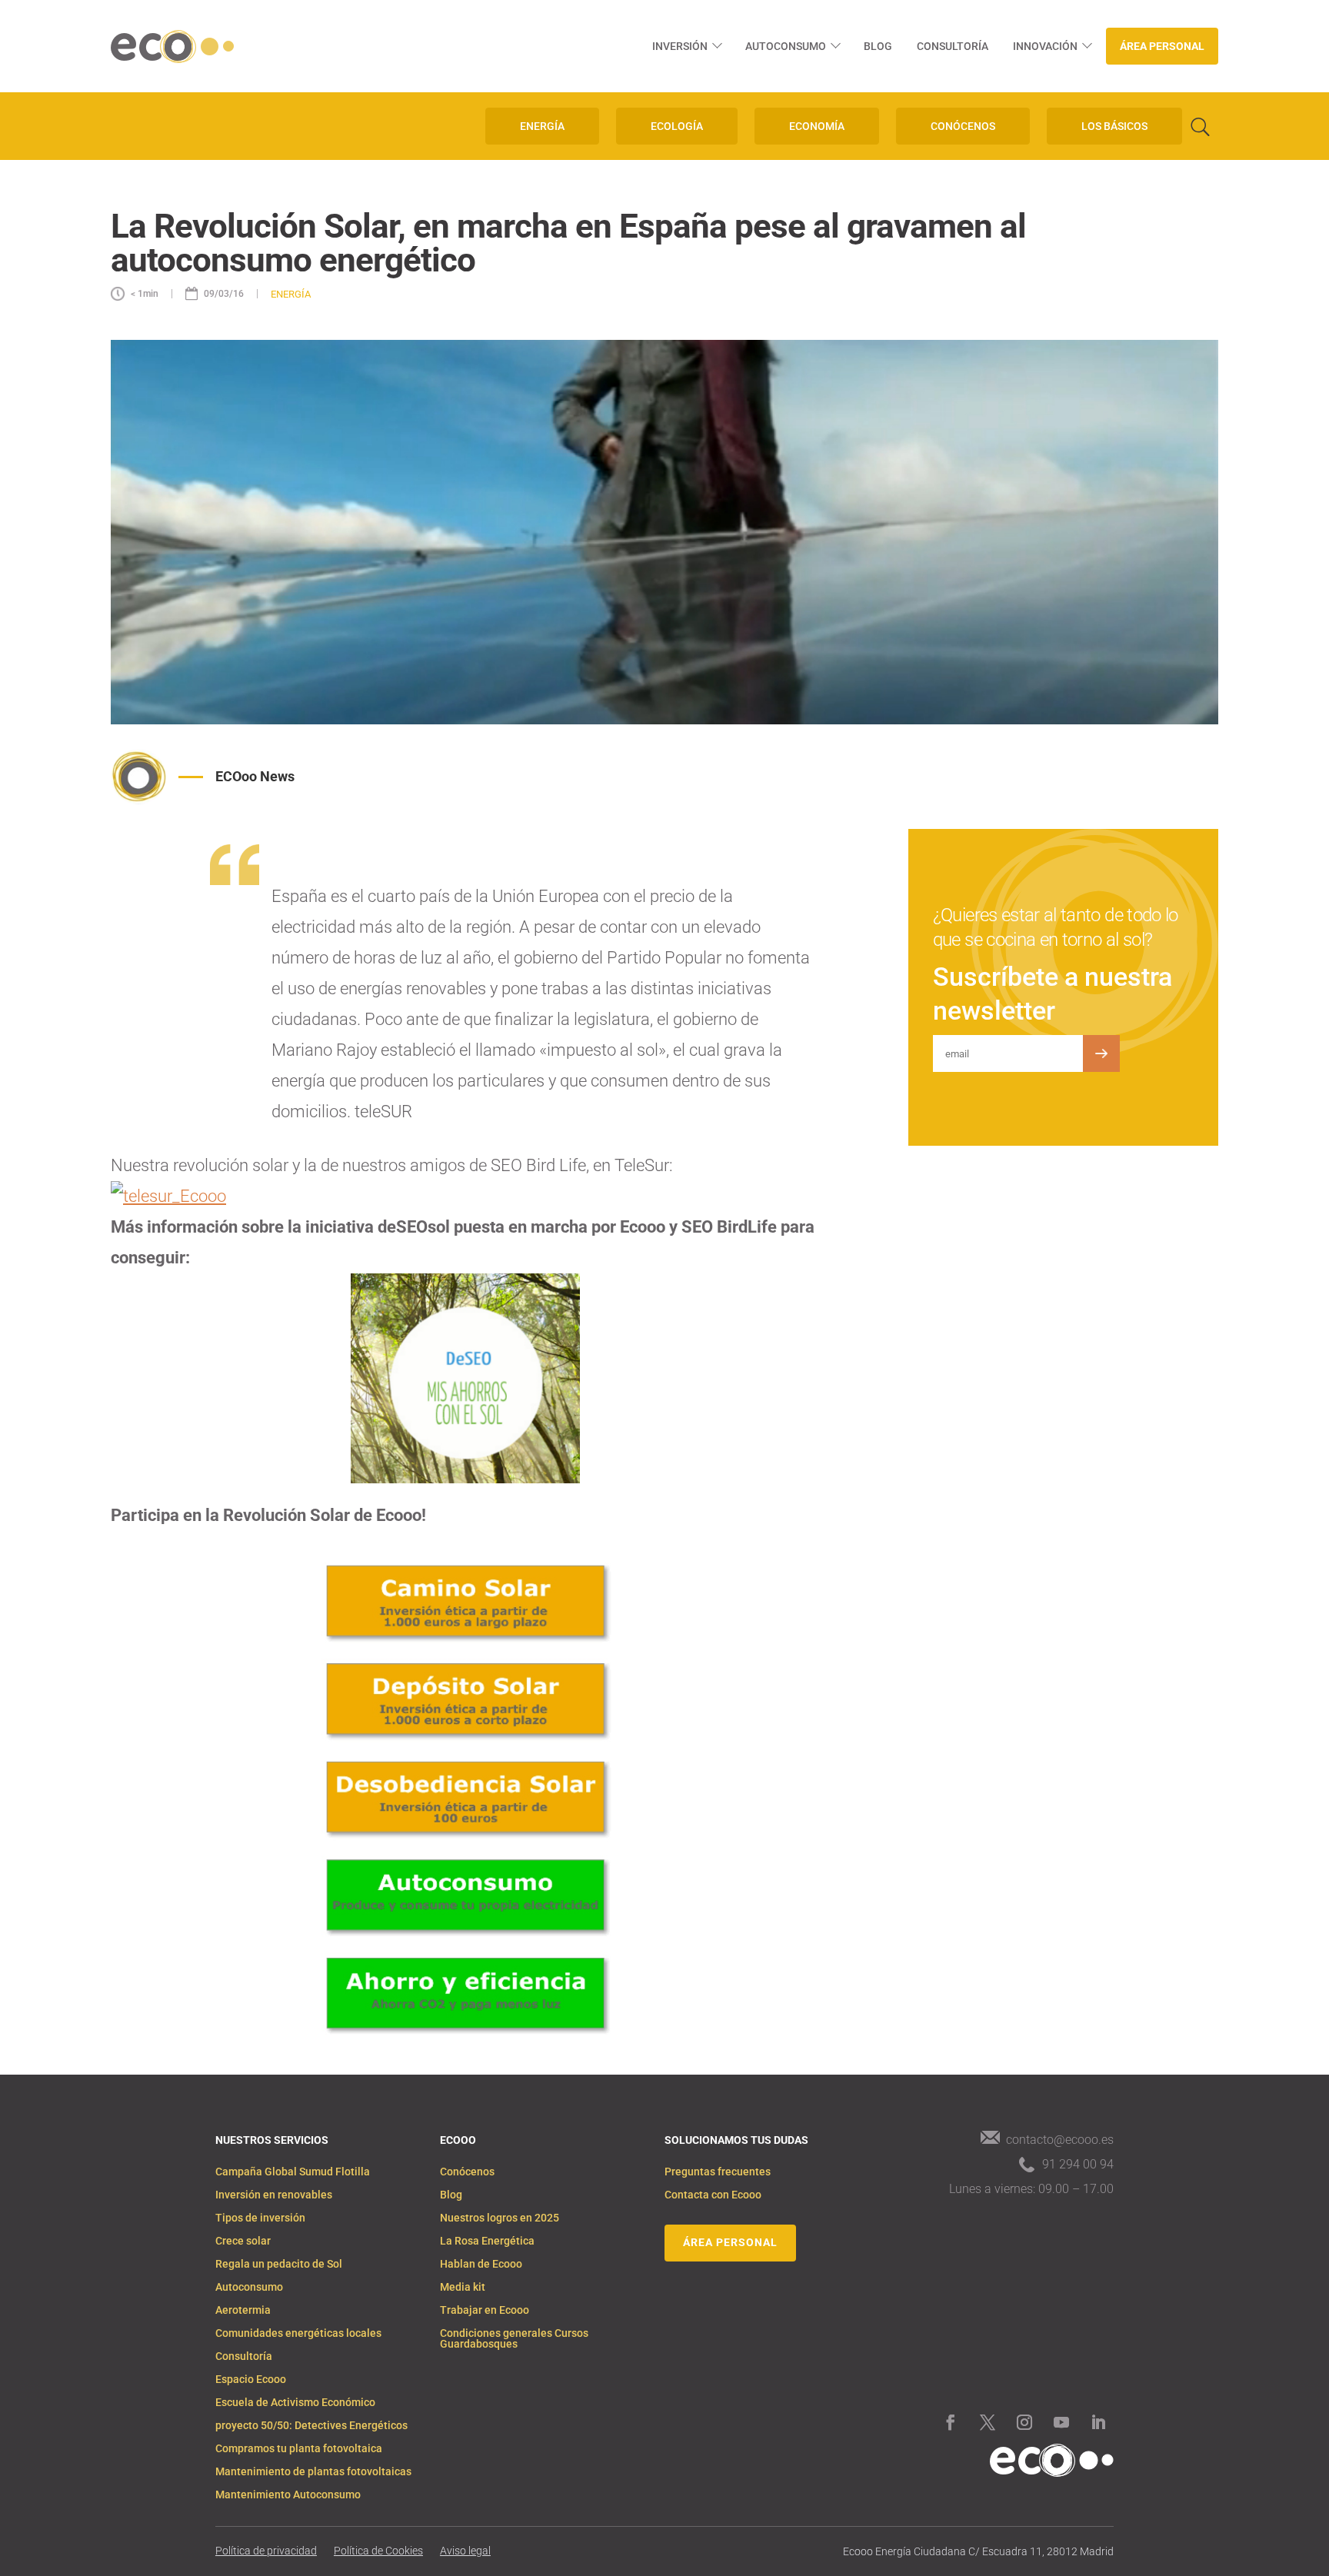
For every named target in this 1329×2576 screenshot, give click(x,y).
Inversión (680, 46)
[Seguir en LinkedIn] (1098, 2422)
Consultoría (953, 46)
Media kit (463, 2287)
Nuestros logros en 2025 (500, 2218)
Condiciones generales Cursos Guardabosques (514, 2339)
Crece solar (243, 2241)
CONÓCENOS (963, 126)
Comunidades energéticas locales (298, 2333)
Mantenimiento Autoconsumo (288, 2495)
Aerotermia (243, 2310)
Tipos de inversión (260, 2218)
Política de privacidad (266, 2551)
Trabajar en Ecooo (485, 2310)
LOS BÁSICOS (1114, 126)
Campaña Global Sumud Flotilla (293, 2172)
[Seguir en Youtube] (1061, 2422)
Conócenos (467, 2172)
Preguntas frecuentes (718, 2172)
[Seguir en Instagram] (1024, 2422)
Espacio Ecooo (251, 2380)
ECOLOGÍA (677, 126)
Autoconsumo (786, 46)
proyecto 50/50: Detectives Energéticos (311, 2426)
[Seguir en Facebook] (951, 2422)
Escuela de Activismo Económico (295, 2403)
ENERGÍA (542, 126)
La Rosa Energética (487, 2241)
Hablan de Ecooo (481, 2264)
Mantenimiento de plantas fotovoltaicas (313, 2472)
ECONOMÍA (817, 126)
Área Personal (1162, 46)
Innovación (1045, 46)
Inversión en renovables (274, 2195)
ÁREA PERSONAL (730, 2242)
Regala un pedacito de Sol (279, 2264)
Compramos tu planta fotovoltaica (299, 2449)
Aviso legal (465, 2551)
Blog (878, 46)
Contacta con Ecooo (713, 2195)
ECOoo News (255, 776)
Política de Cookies (378, 2551)
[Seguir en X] (988, 2422)
